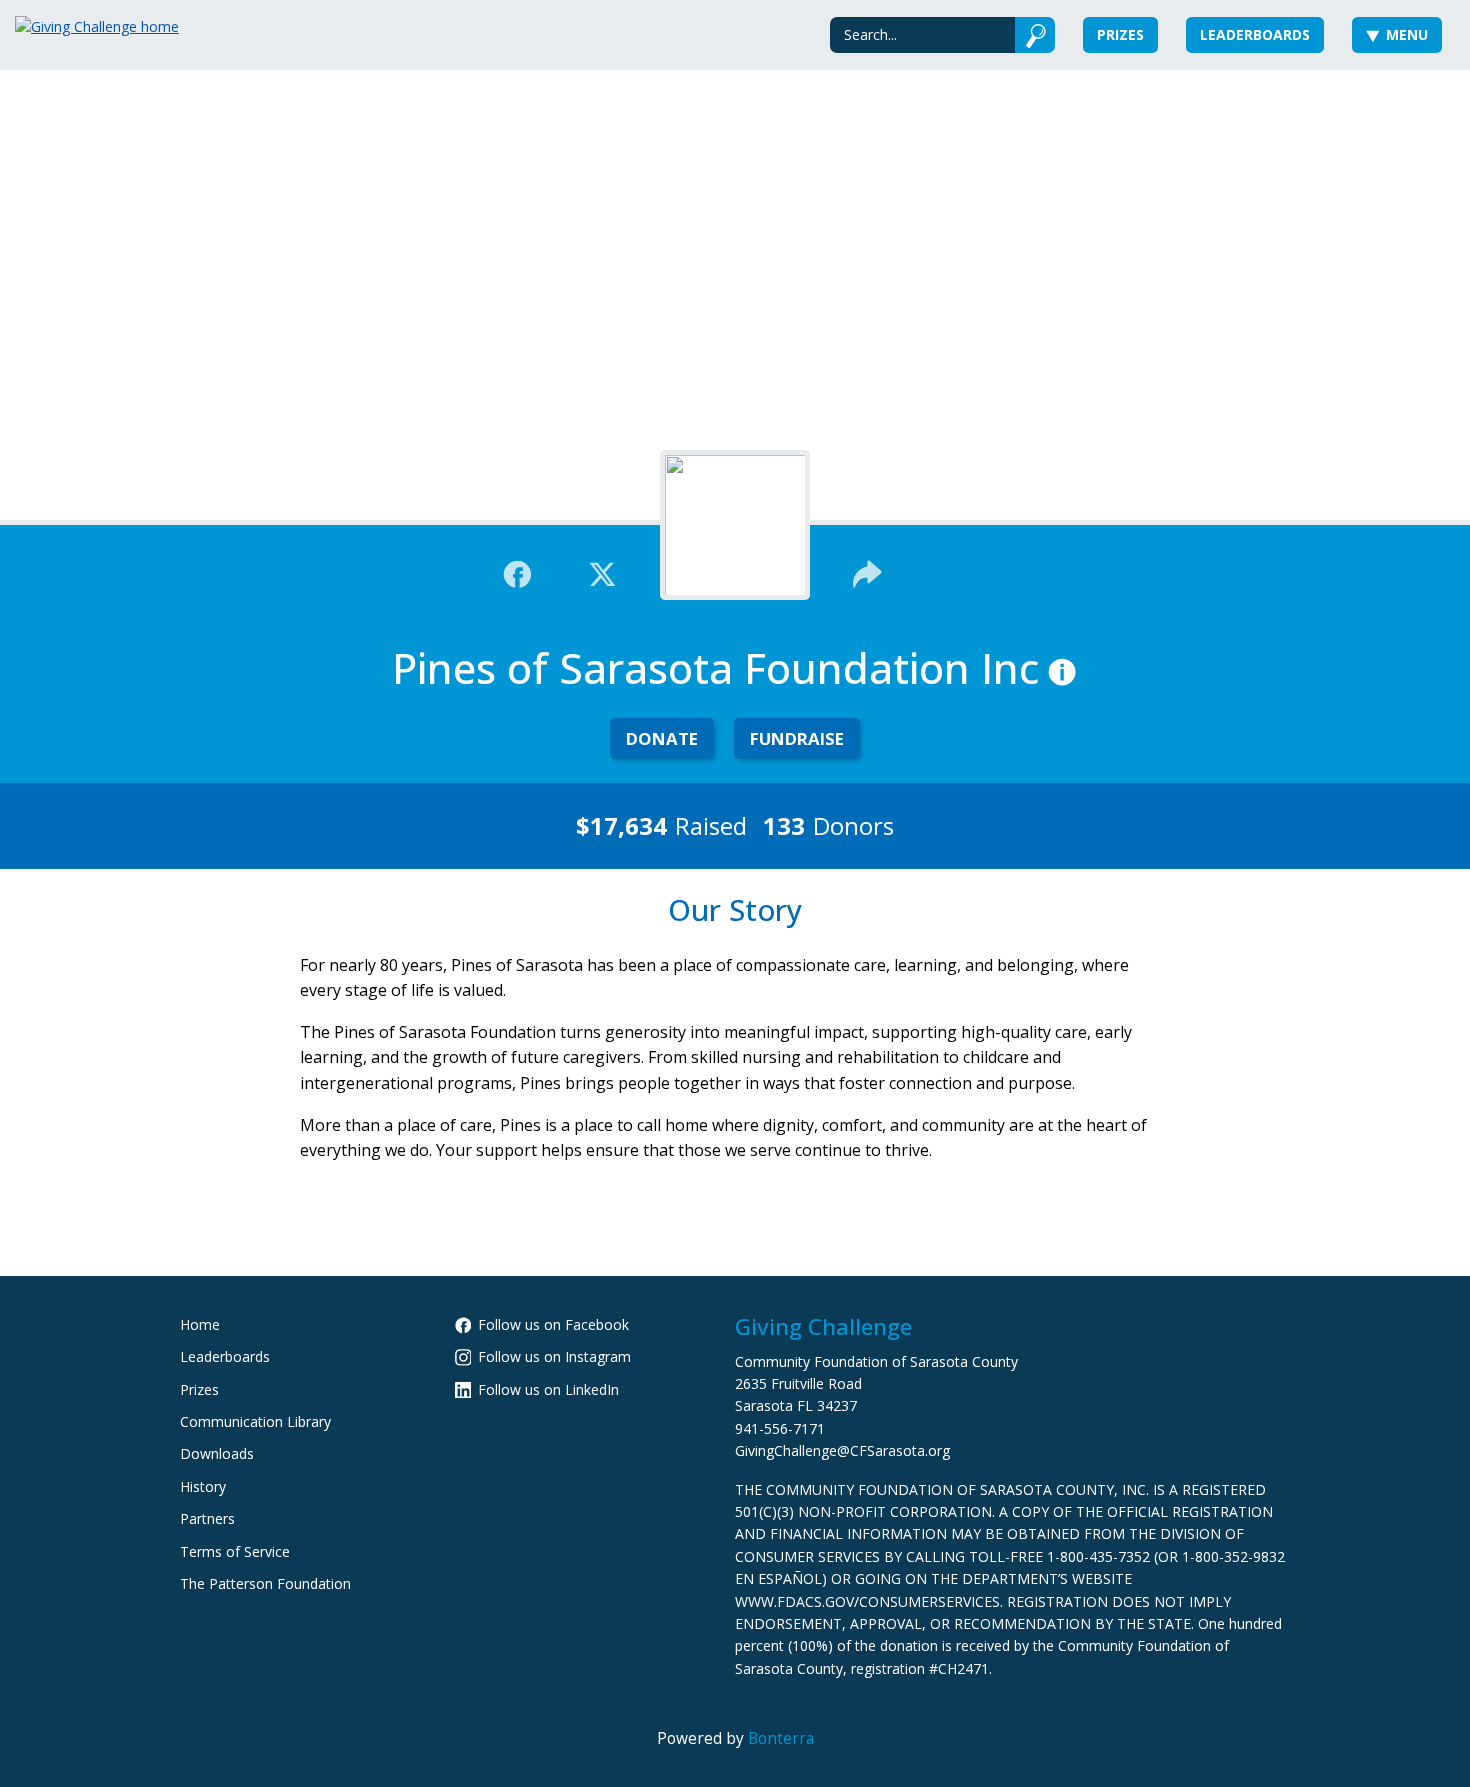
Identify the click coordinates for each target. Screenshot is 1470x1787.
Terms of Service (235, 1551)
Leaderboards (1255, 34)
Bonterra (781, 1738)
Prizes (1120, 34)
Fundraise (797, 738)
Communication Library (255, 1421)
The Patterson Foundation (265, 1583)
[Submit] (1035, 35)
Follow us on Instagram (554, 1356)
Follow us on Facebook (553, 1324)
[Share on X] (602, 572)
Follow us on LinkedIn (548, 1389)
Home (200, 1324)
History (203, 1486)
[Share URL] (867, 572)
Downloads (217, 1453)
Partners (207, 1518)
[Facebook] (517, 572)
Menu (1407, 34)
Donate (662, 738)
